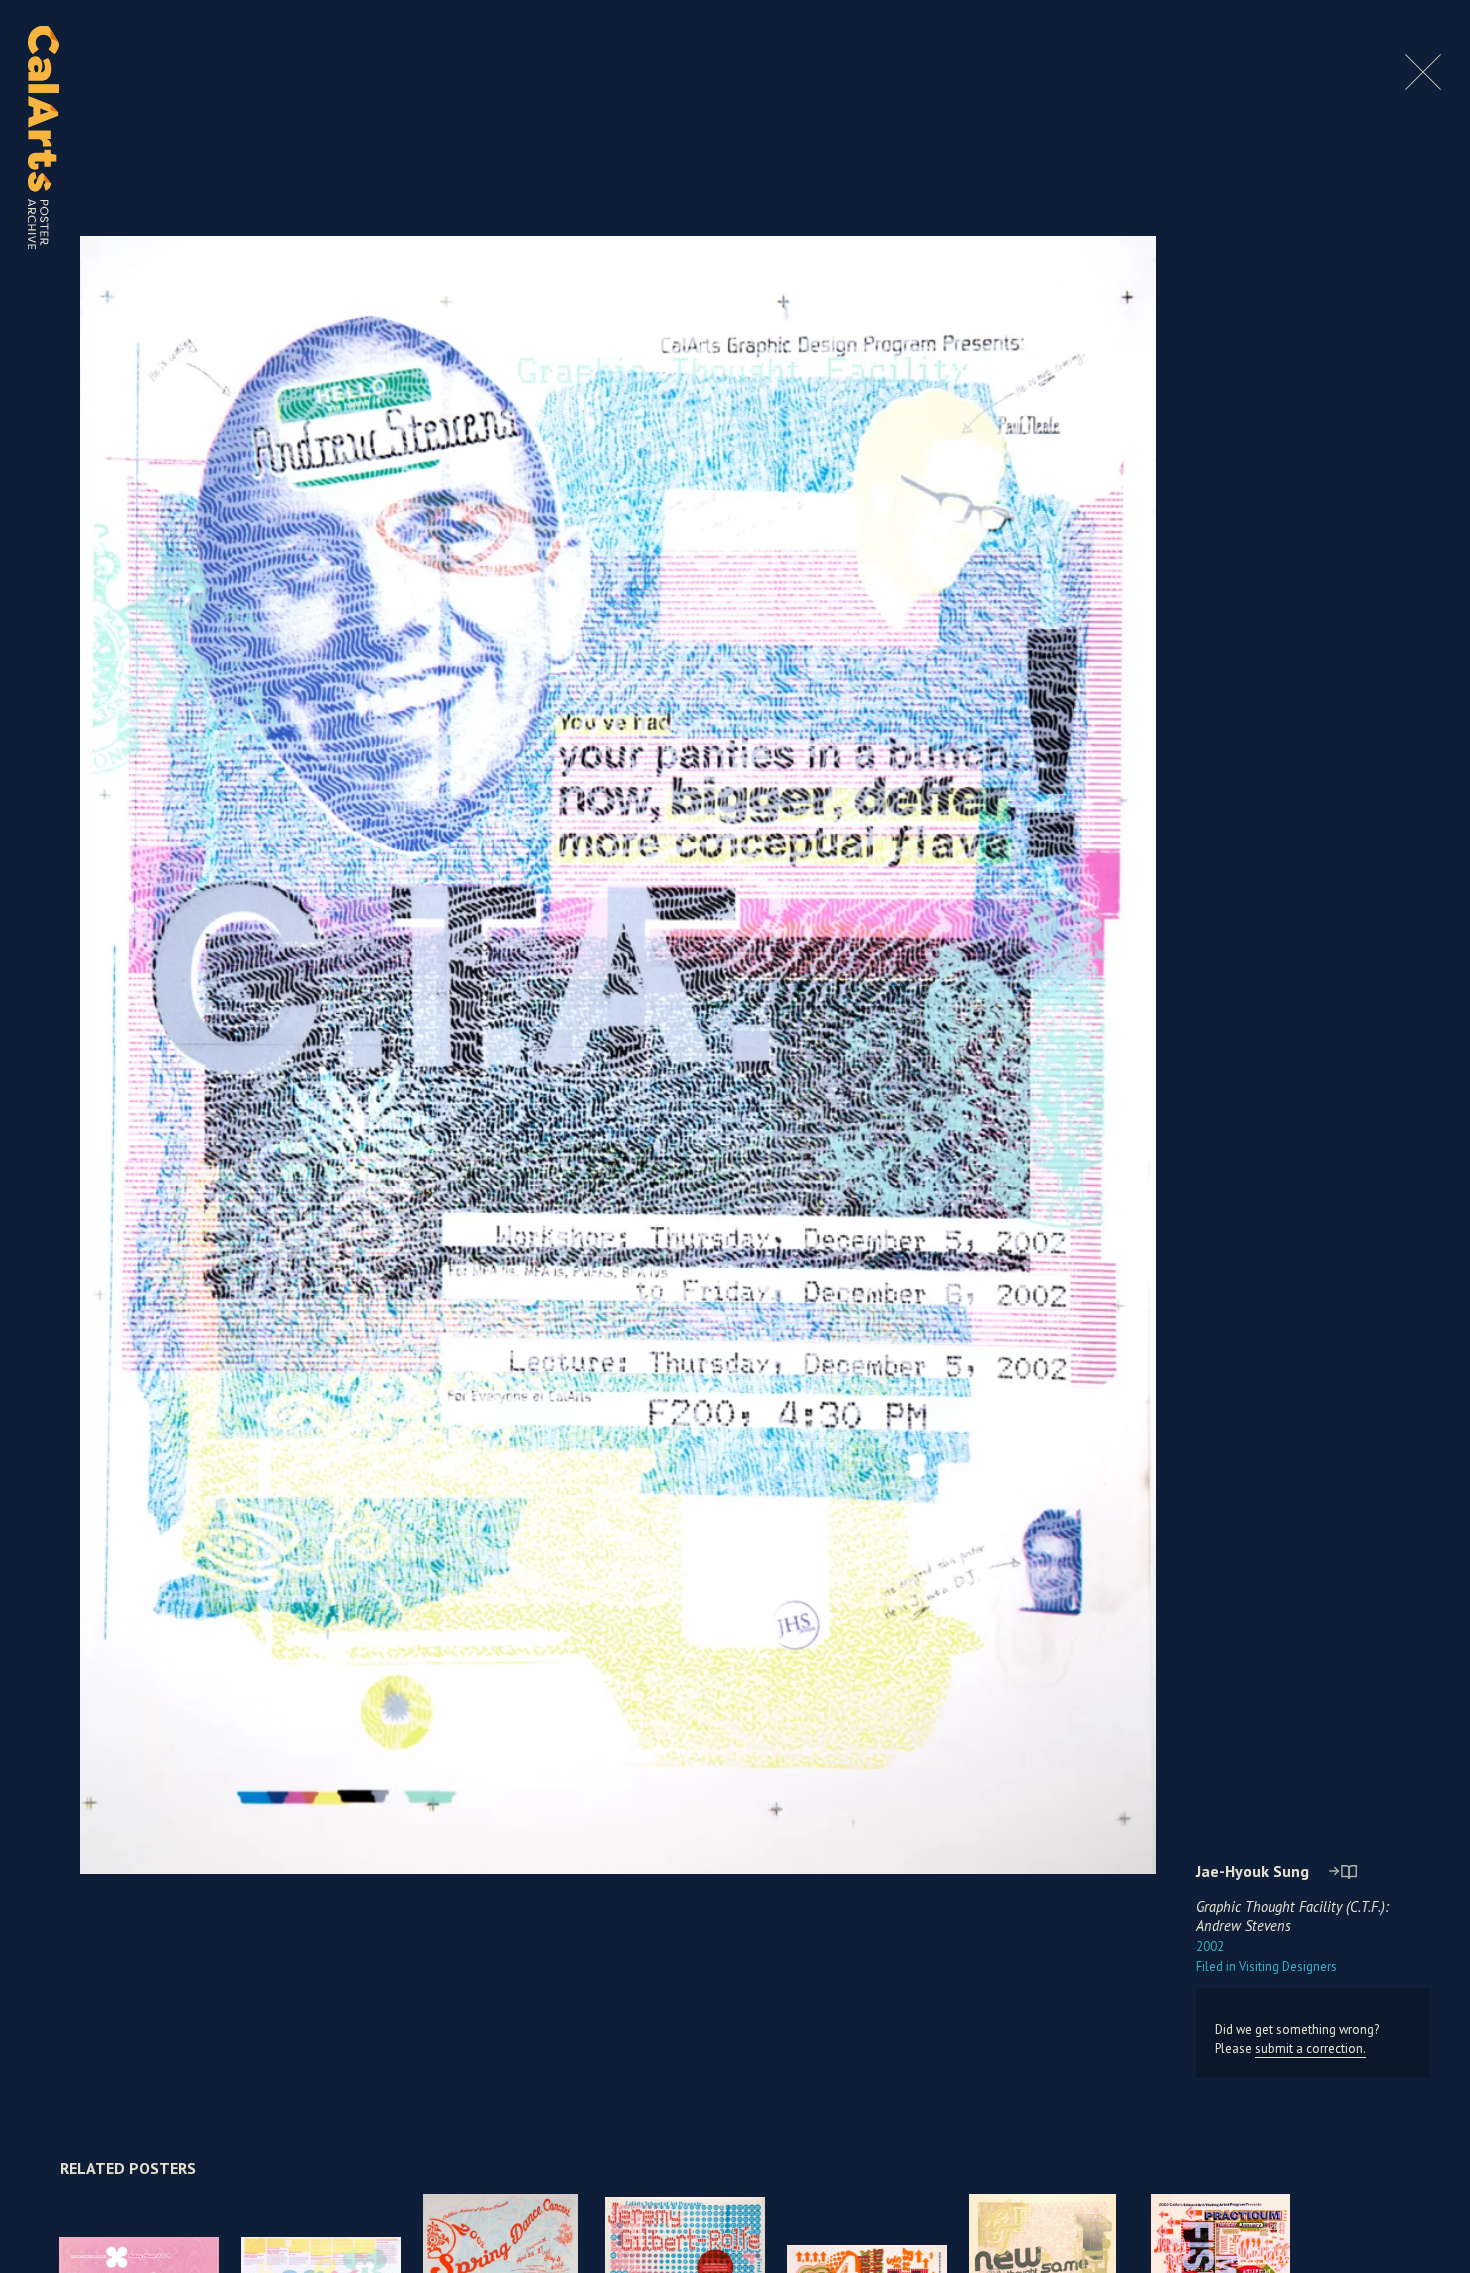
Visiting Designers (1266, 1966)
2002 (1210, 1946)
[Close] (1423, 84)
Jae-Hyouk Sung (1252, 1871)
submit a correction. (1310, 2048)
